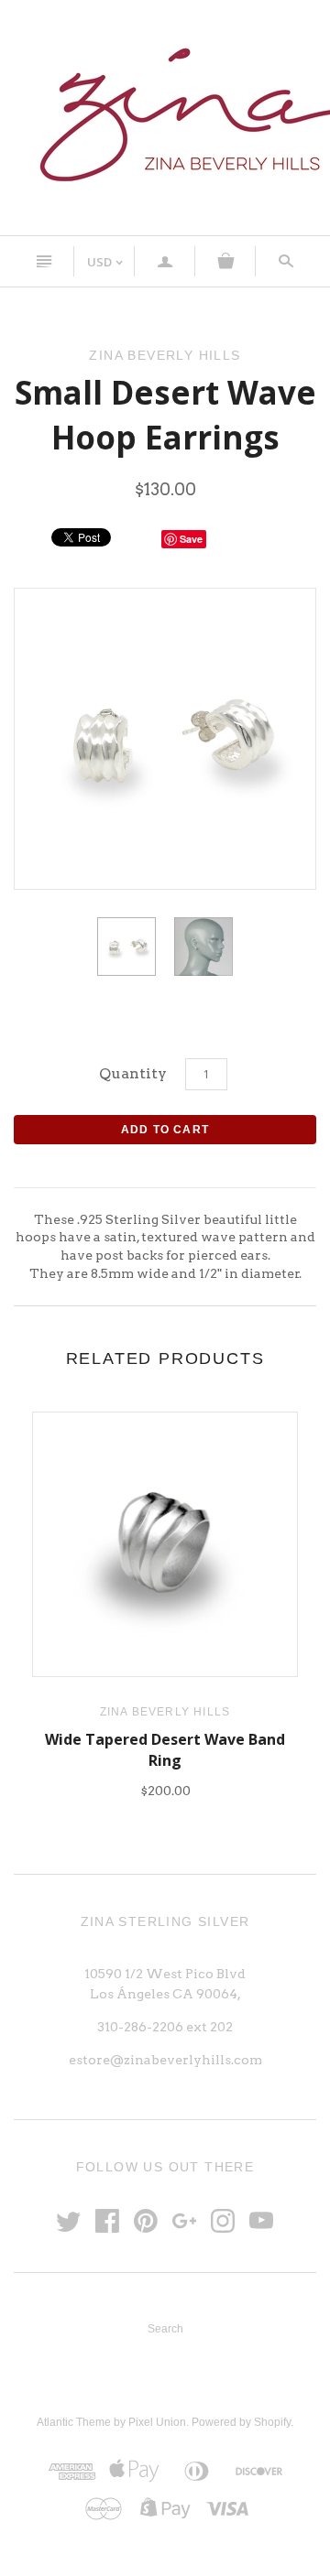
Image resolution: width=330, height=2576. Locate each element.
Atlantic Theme (74, 2422)
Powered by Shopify (241, 2422)
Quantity (133, 1073)
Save (191, 539)
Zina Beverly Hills (165, 1712)
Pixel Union (157, 2422)
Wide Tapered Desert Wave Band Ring (165, 1749)
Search (165, 2329)
